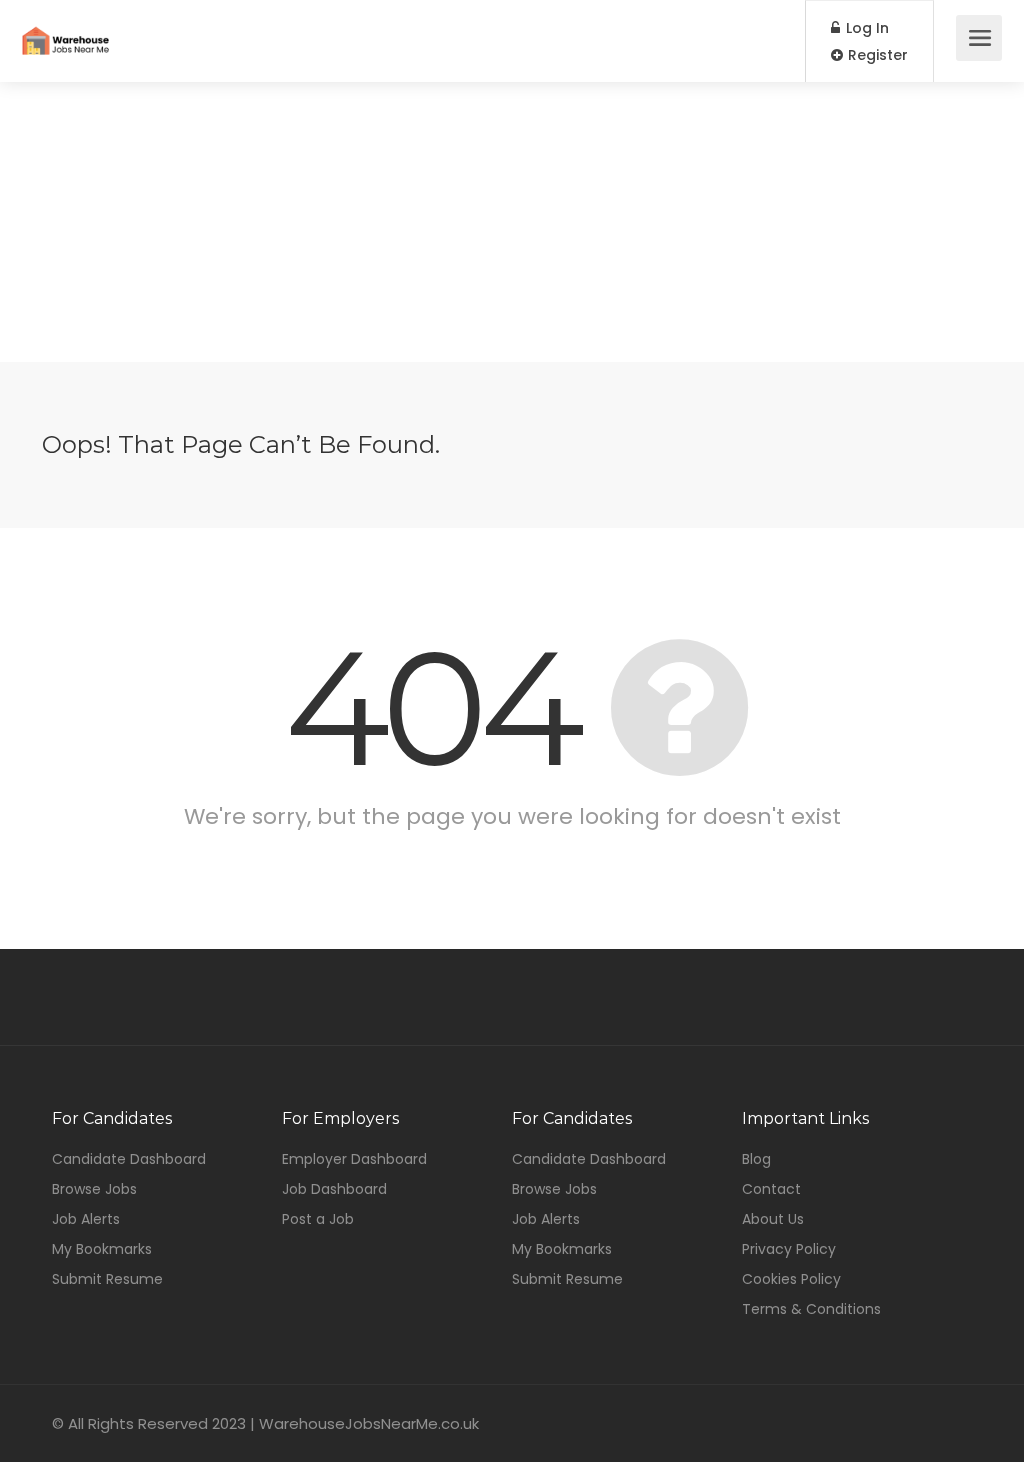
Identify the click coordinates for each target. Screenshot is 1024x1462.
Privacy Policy (789, 1249)
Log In (865, 28)
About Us (773, 1219)
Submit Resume (107, 1279)
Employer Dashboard (354, 1159)
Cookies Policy (791, 1279)
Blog (756, 1159)
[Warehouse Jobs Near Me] (65, 26)
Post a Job (318, 1219)
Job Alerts (86, 1219)
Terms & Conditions (811, 1309)
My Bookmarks (102, 1249)
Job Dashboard (334, 1189)
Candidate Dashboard (129, 1159)
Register (876, 55)
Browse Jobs (94, 1189)
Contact (771, 1189)
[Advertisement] (512, 222)
